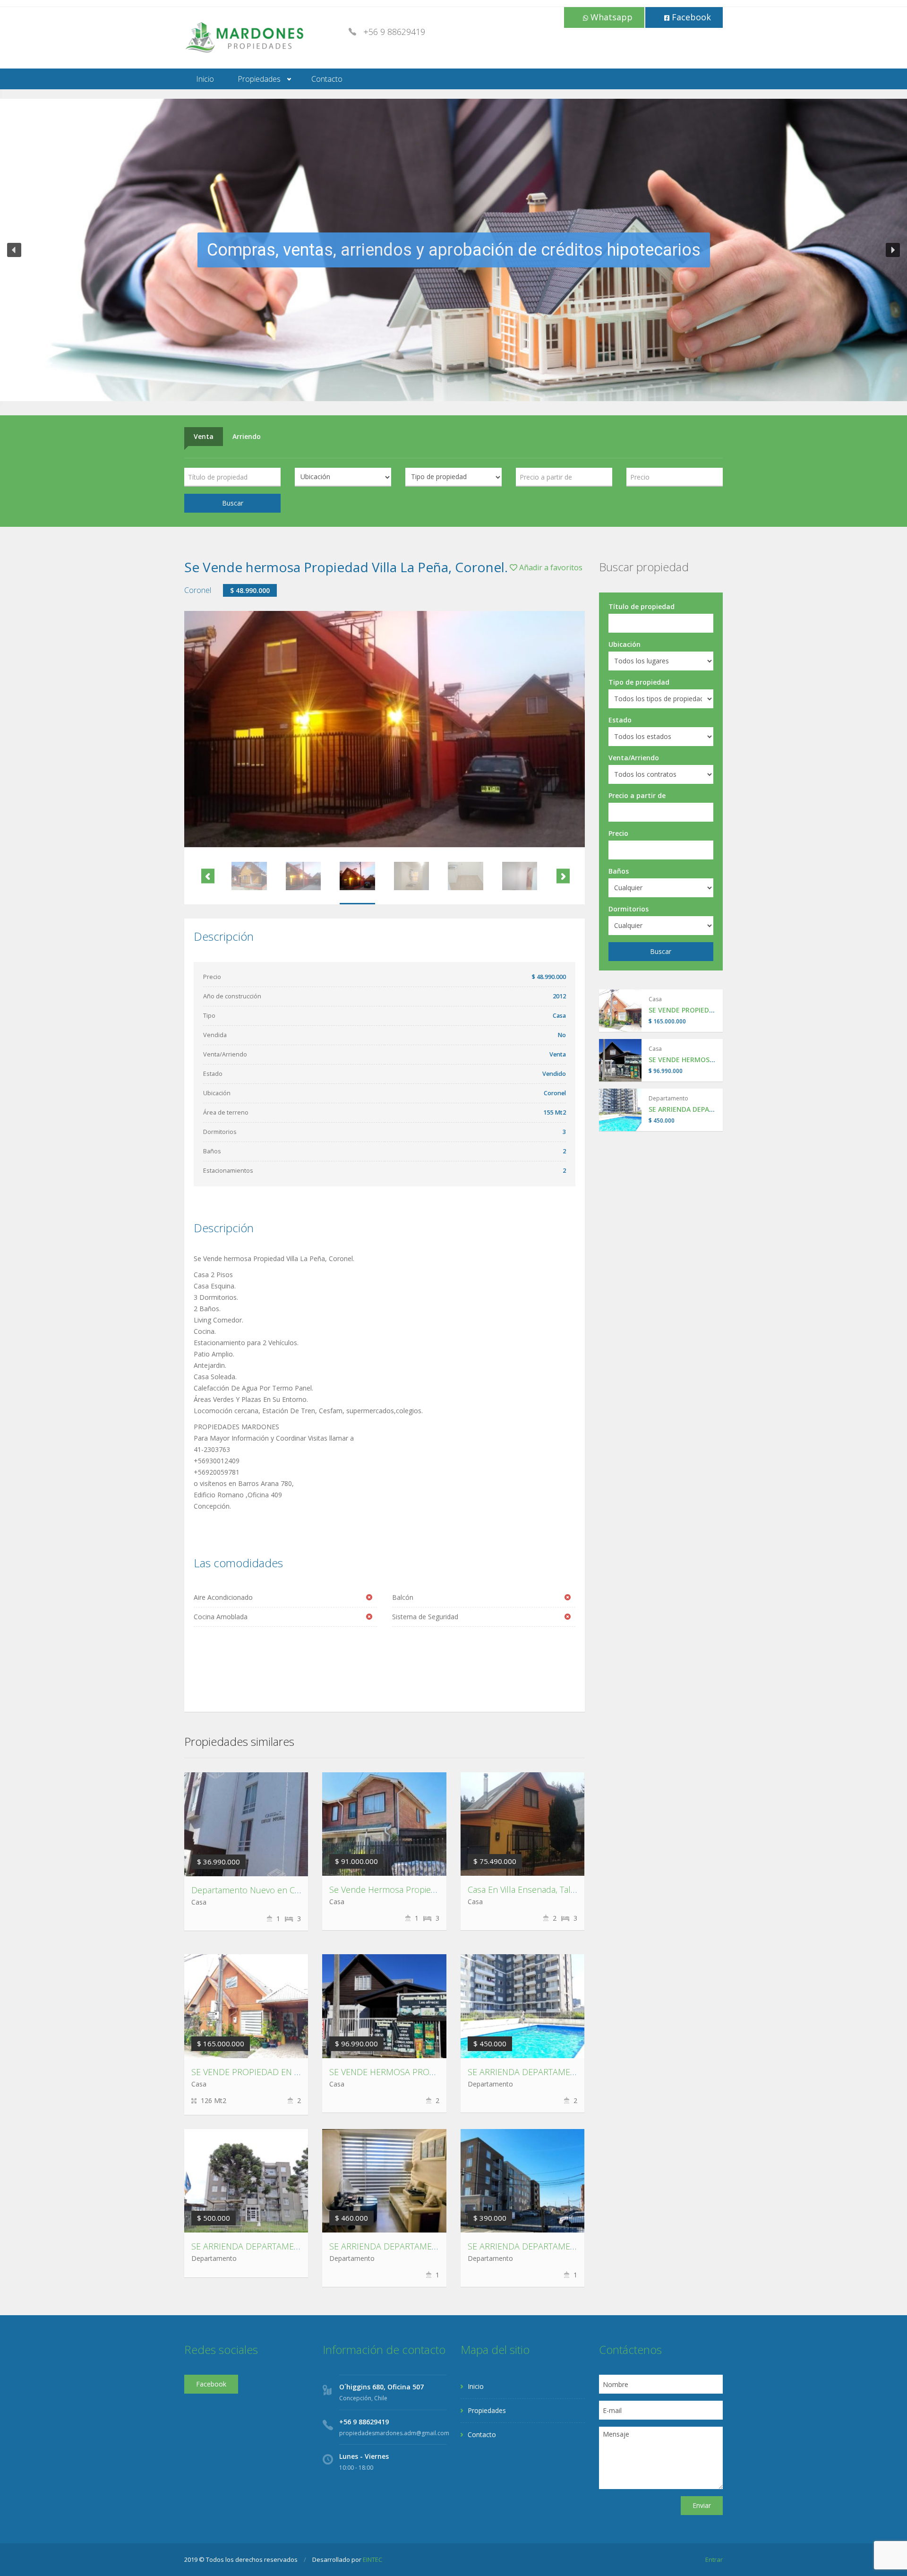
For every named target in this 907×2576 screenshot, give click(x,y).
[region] (453, 250)
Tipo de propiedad (639, 682)
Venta (204, 436)
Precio (618, 833)
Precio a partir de (637, 795)
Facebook (690, 17)
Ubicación (625, 644)
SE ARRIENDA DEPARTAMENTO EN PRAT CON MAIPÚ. (432, 2246)
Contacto (327, 79)
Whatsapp (610, 17)
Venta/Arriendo (634, 758)
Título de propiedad (642, 606)
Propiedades (259, 79)
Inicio (205, 79)
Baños (619, 871)
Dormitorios (629, 909)
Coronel (198, 590)
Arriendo (247, 436)
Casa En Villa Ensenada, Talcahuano (536, 1889)
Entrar (714, 2559)
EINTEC (372, 2559)
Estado (620, 720)
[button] (14, 250)
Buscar (233, 503)
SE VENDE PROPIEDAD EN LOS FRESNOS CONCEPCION (298, 2072)
